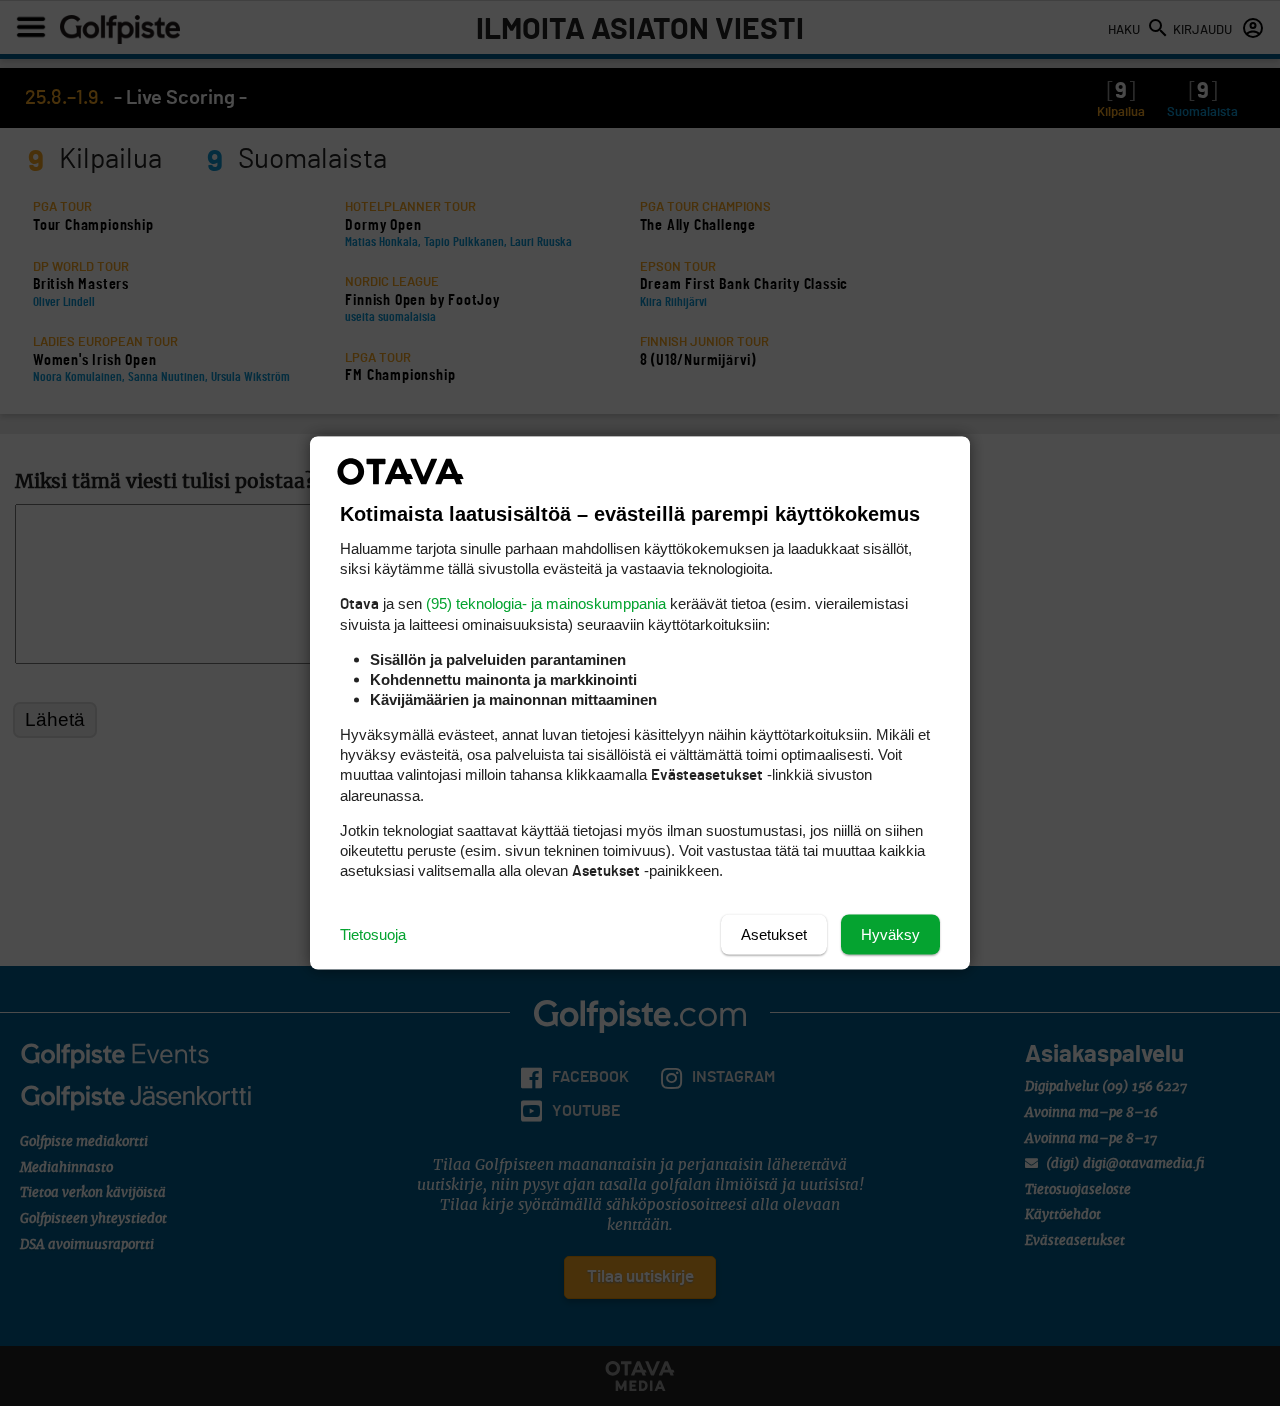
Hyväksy (890, 934)
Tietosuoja (373, 934)
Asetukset (774, 934)
